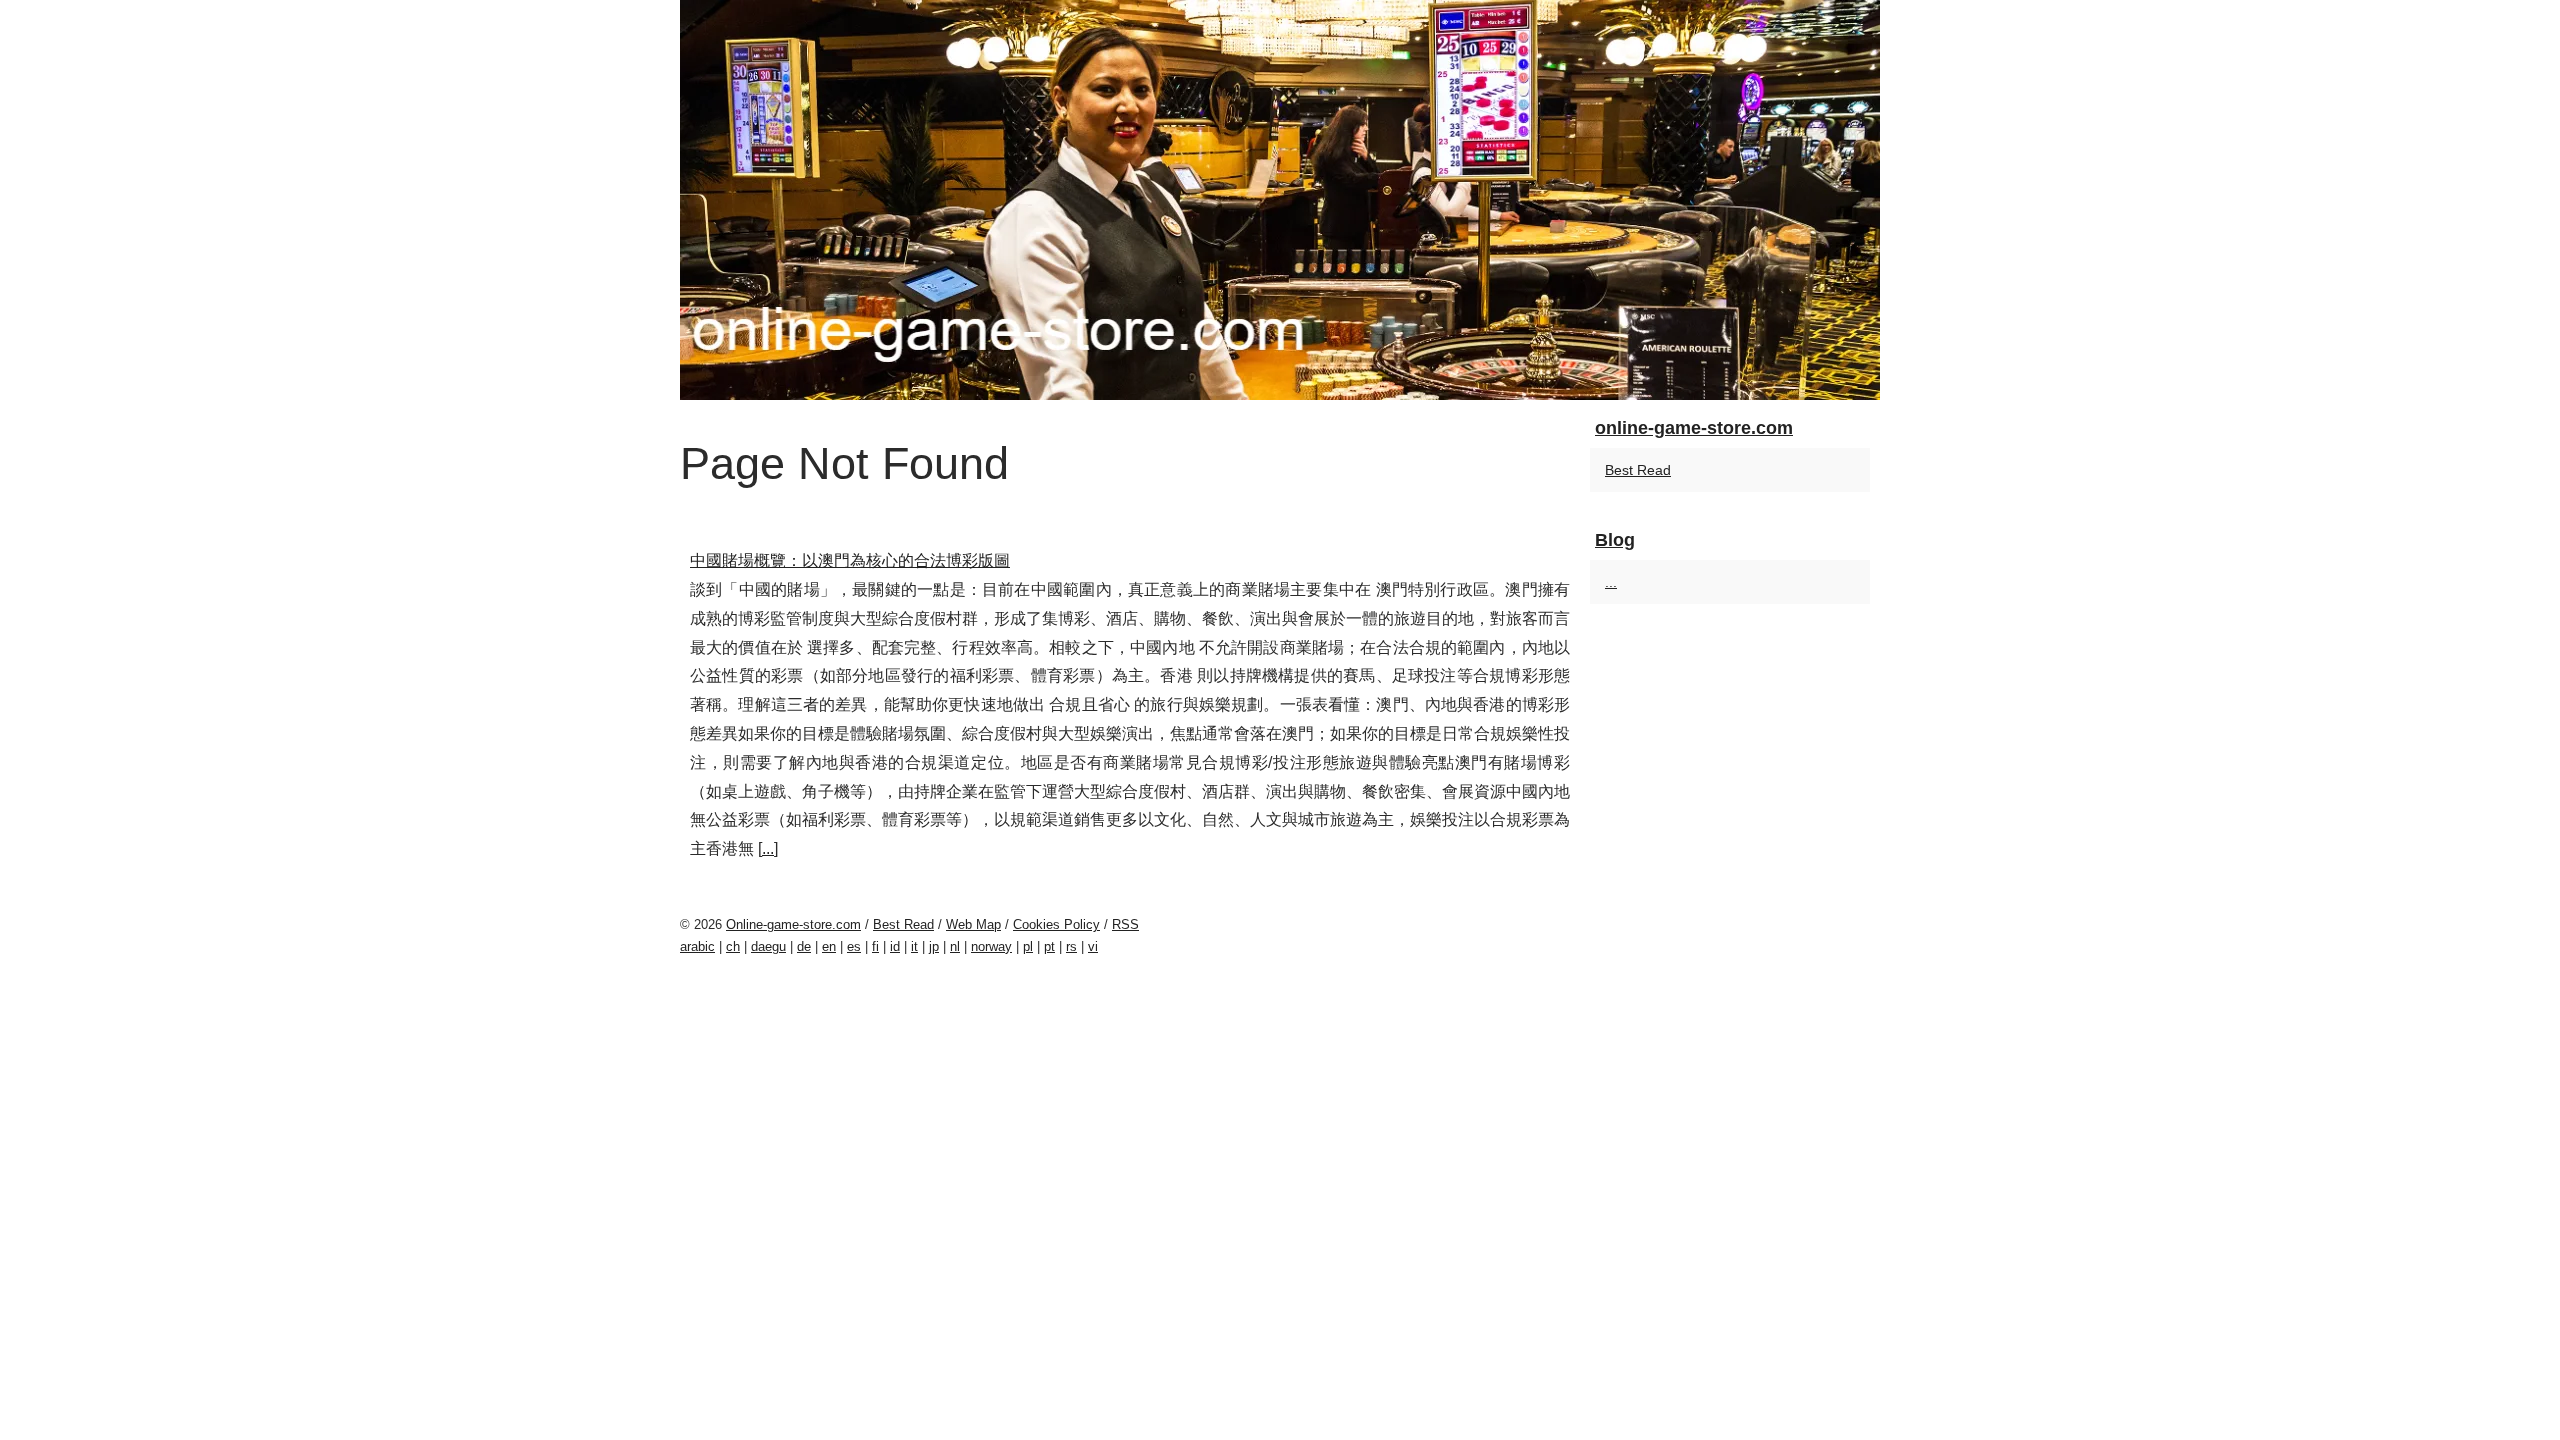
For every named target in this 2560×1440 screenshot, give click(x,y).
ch (733, 946)
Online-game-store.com (793, 924)
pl (1028, 946)
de (804, 946)
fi (875, 946)
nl (955, 946)
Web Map (973, 924)
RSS (1125, 924)
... (768, 848)
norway (991, 946)
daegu (768, 946)
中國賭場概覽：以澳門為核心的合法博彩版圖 (850, 560)
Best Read (1638, 470)
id (895, 946)
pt (1049, 946)
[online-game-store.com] (1280, 200)
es (854, 946)
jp (934, 946)
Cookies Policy (1056, 924)
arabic (697, 946)
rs (1071, 946)
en (829, 946)
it (914, 946)
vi (1093, 946)
